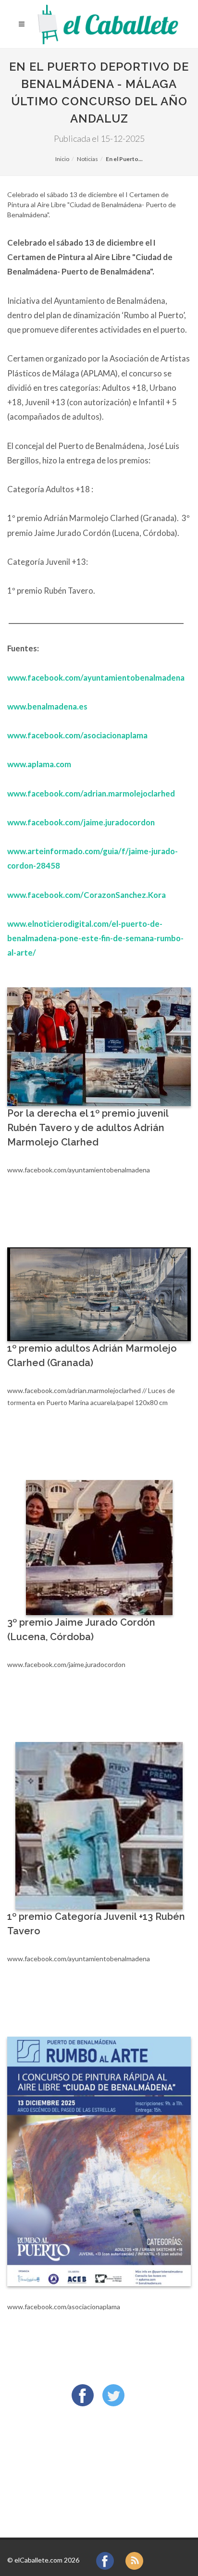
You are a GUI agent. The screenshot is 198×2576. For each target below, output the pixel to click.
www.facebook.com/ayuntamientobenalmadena (96, 678)
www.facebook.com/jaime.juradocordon (81, 822)
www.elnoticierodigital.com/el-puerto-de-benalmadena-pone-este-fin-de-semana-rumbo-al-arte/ (95, 938)
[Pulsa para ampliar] (99, 1047)
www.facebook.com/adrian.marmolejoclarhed (92, 793)
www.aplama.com (39, 764)
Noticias (87, 159)
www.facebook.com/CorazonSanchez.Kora (87, 895)
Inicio (62, 159)
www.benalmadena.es (47, 706)
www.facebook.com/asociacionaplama (77, 735)
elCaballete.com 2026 (47, 2560)
